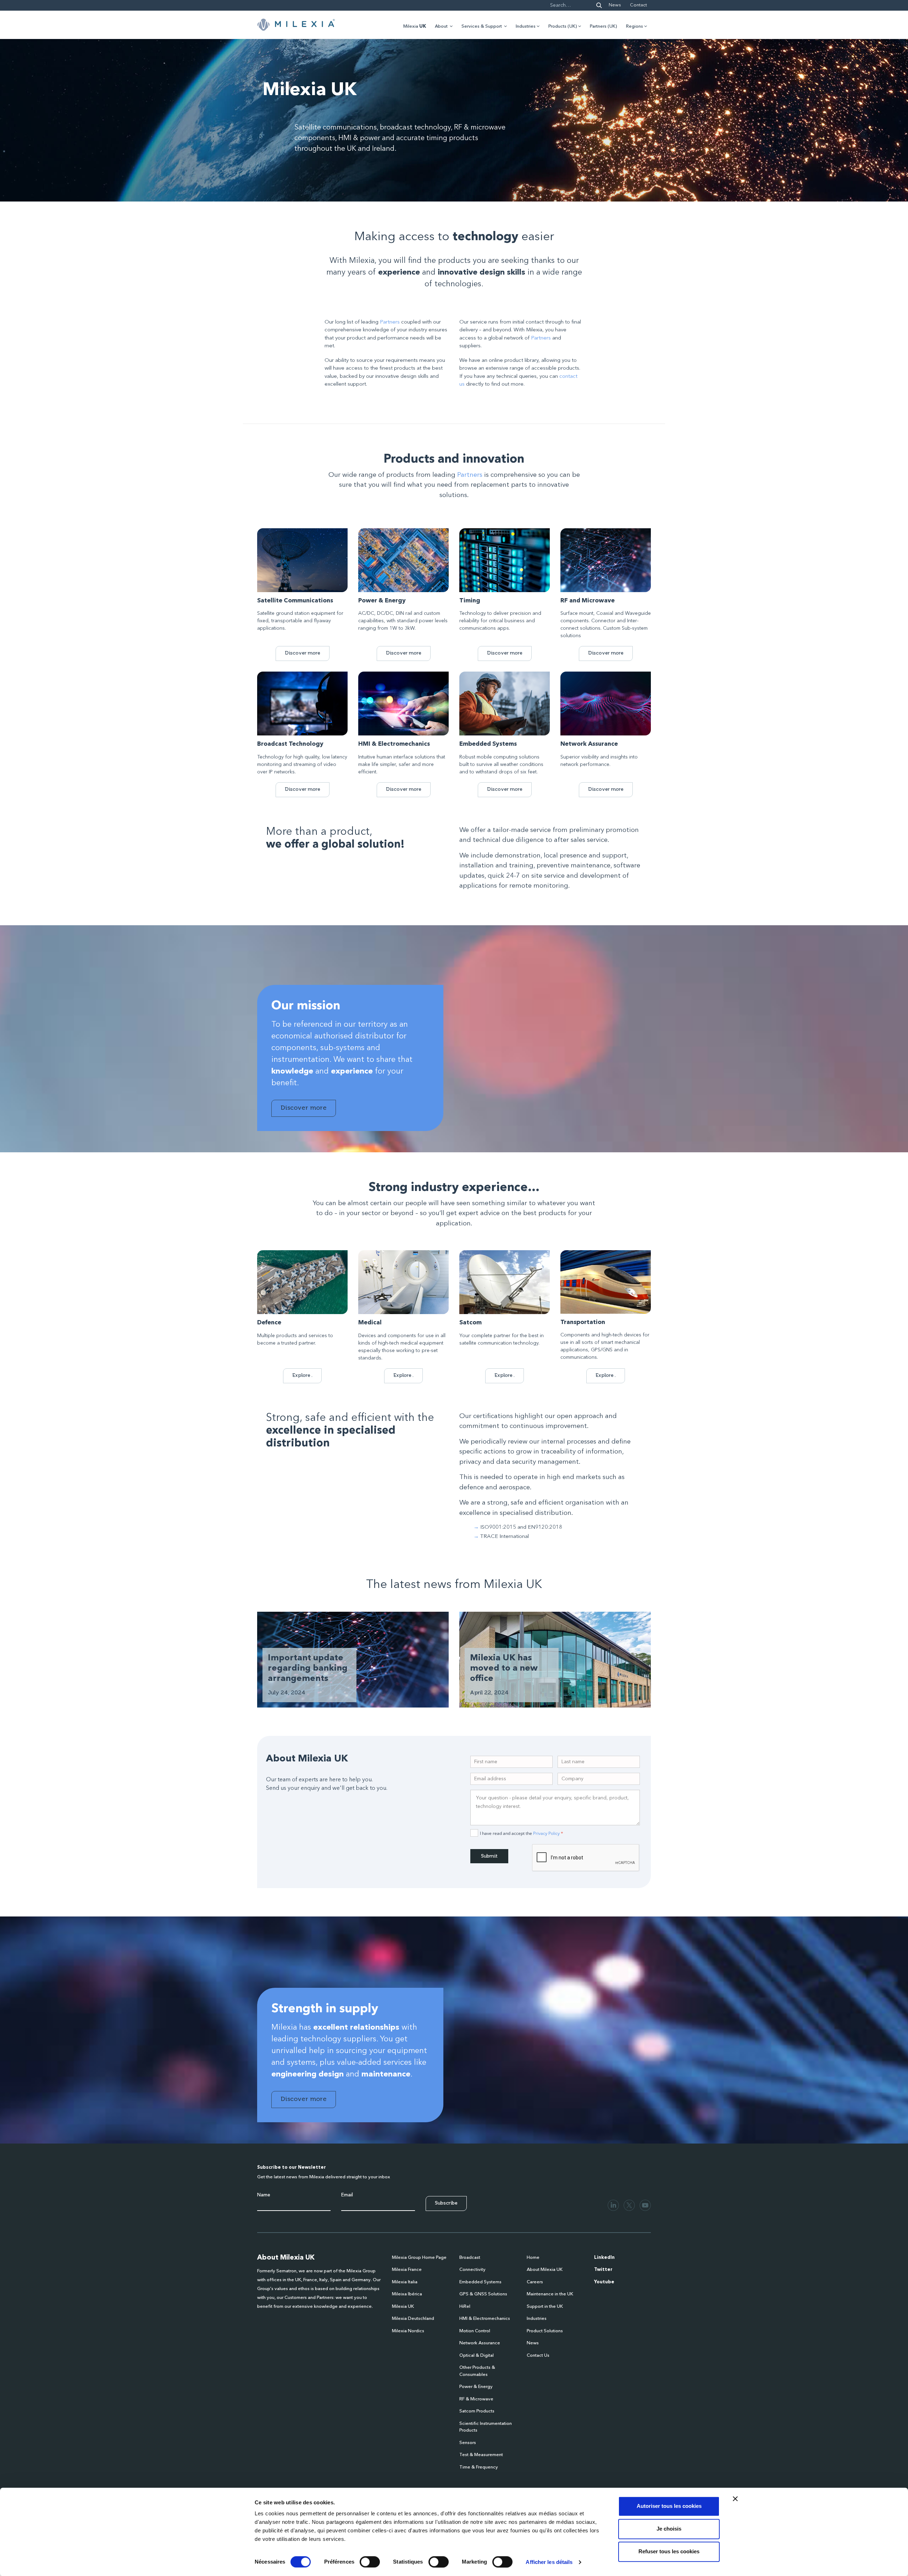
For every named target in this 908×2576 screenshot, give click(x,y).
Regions (635, 26)
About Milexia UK (545, 2270)
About (441, 26)
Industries (526, 26)
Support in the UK (545, 2307)
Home (533, 2258)
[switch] (370, 2562)
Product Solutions (545, 2331)
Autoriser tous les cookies (669, 2506)
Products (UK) (563, 26)
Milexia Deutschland (413, 2319)
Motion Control (475, 2331)
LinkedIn (604, 2258)
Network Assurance (480, 2343)
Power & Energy (476, 2387)
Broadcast (470, 2258)
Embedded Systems (480, 2282)
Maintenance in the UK (550, 2294)
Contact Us (538, 2356)
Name (264, 2195)
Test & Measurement (481, 2455)
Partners (390, 322)
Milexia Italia (405, 2282)
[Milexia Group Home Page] (296, 25)
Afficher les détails (549, 2562)
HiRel (465, 2307)
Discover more (303, 653)
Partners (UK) (604, 26)
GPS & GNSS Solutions (483, 2294)
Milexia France (407, 2270)
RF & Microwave (476, 2399)
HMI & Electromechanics (485, 2319)
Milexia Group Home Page (419, 2258)
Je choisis (669, 2529)
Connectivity (472, 2270)
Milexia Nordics (408, 2331)
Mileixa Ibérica (407, 2294)
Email (347, 2195)
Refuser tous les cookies (669, 2551)
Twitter (603, 2270)
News (615, 5)
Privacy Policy (546, 1833)
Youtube (604, 2282)
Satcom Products (477, 2411)
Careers (535, 2282)
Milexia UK (403, 2307)
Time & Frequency (479, 2467)
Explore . (302, 1375)
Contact (638, 5)
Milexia (415, 26)
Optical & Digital (477, 2356)
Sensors (468, 2443)
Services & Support (482, 26)
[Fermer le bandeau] (735, 2499)
